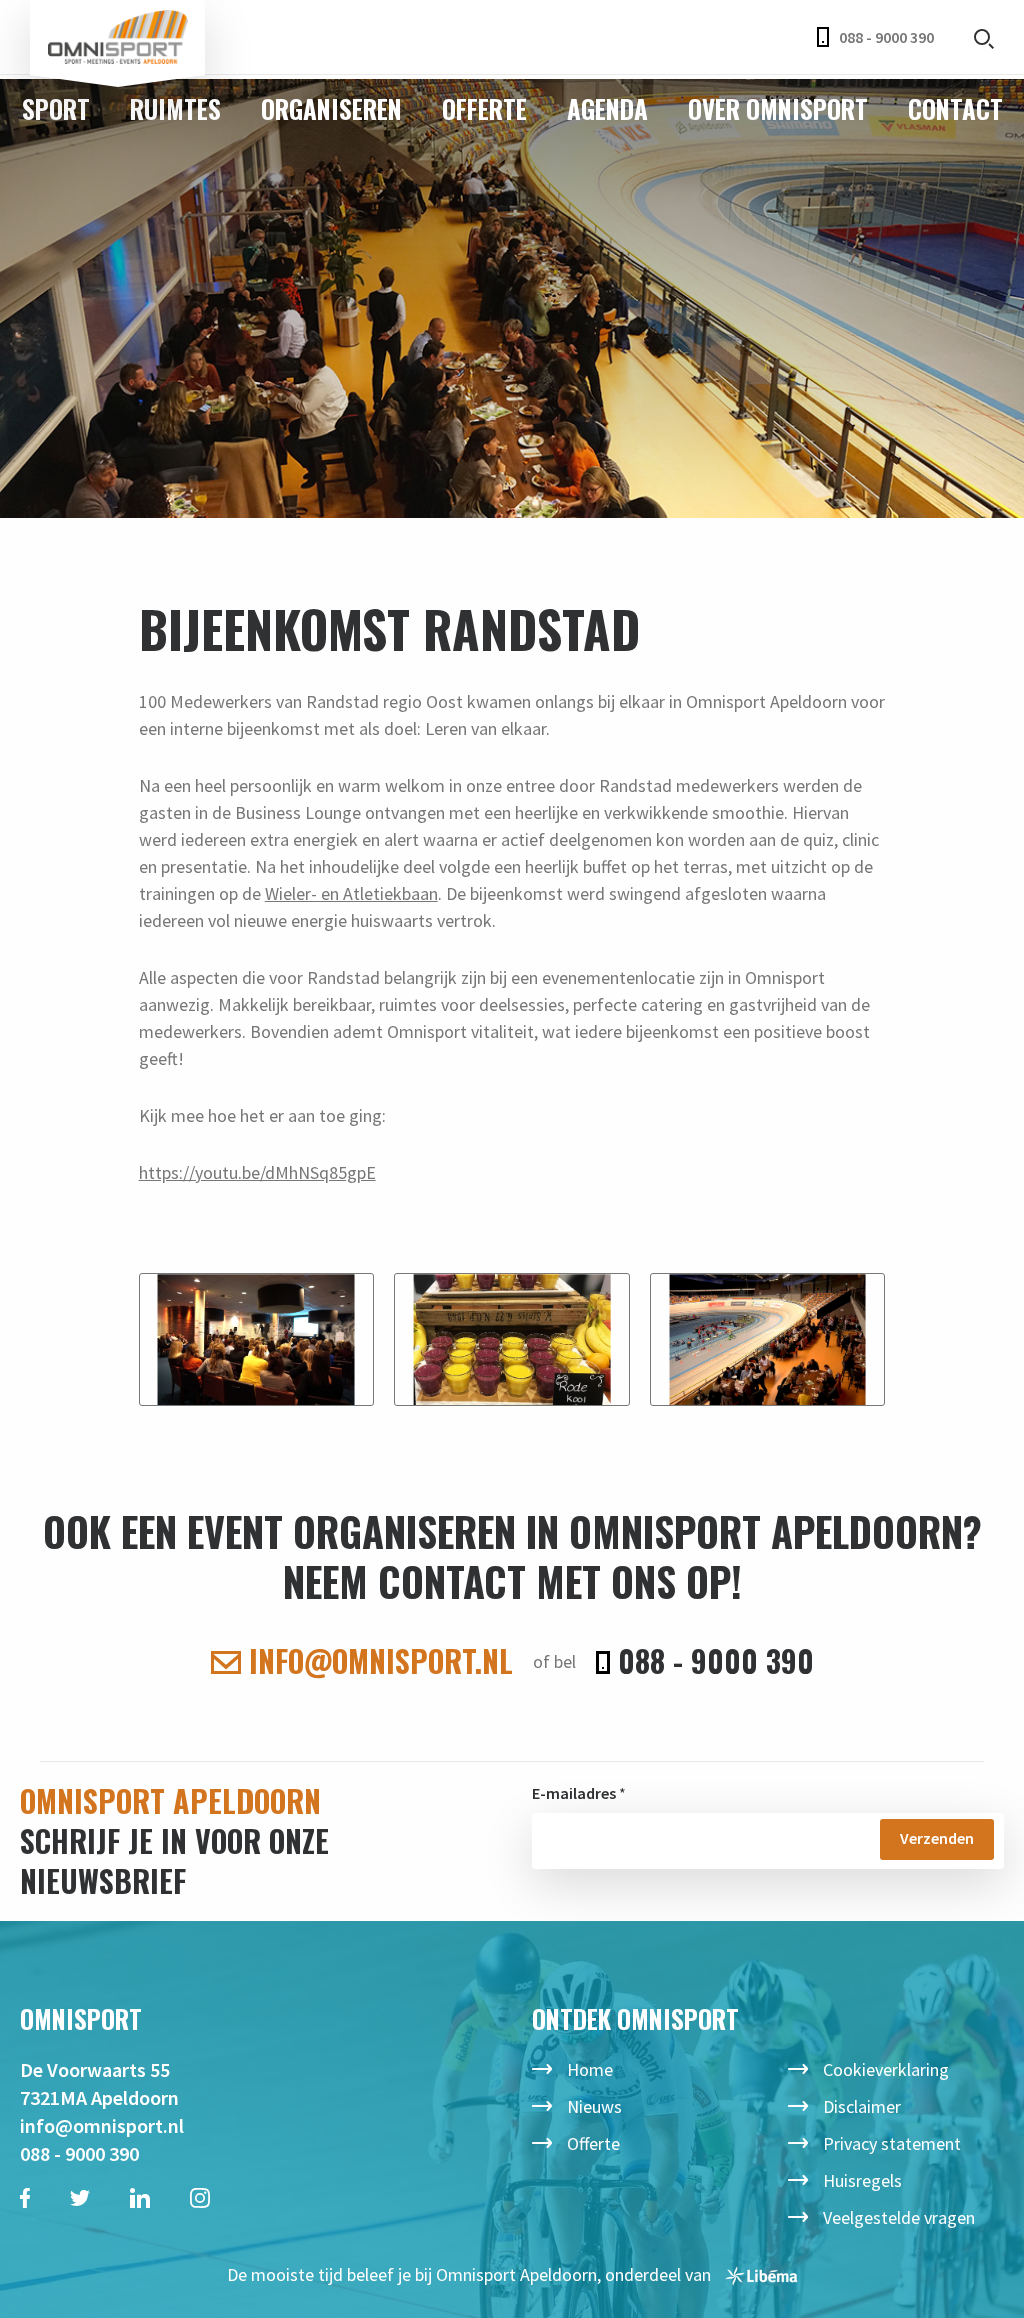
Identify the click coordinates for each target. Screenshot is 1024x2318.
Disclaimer (862, 2106)
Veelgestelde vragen (899, 2217)
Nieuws (594, 2106)
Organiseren (331, 108)
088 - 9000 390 (886, 37)
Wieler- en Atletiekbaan (351, 893)
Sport (56, 108)
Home (590, 2069)
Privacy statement (892, 2143)
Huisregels (862, 2180)
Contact (955, 108)
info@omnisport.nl (377, 1661)
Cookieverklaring (886, 2069)
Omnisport (117, 37)
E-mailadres (574, 1793)
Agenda (607, 108)
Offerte (484, 108)
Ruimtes (175, 108)
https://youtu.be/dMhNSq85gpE (257, 1172)
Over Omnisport (778, 108)
